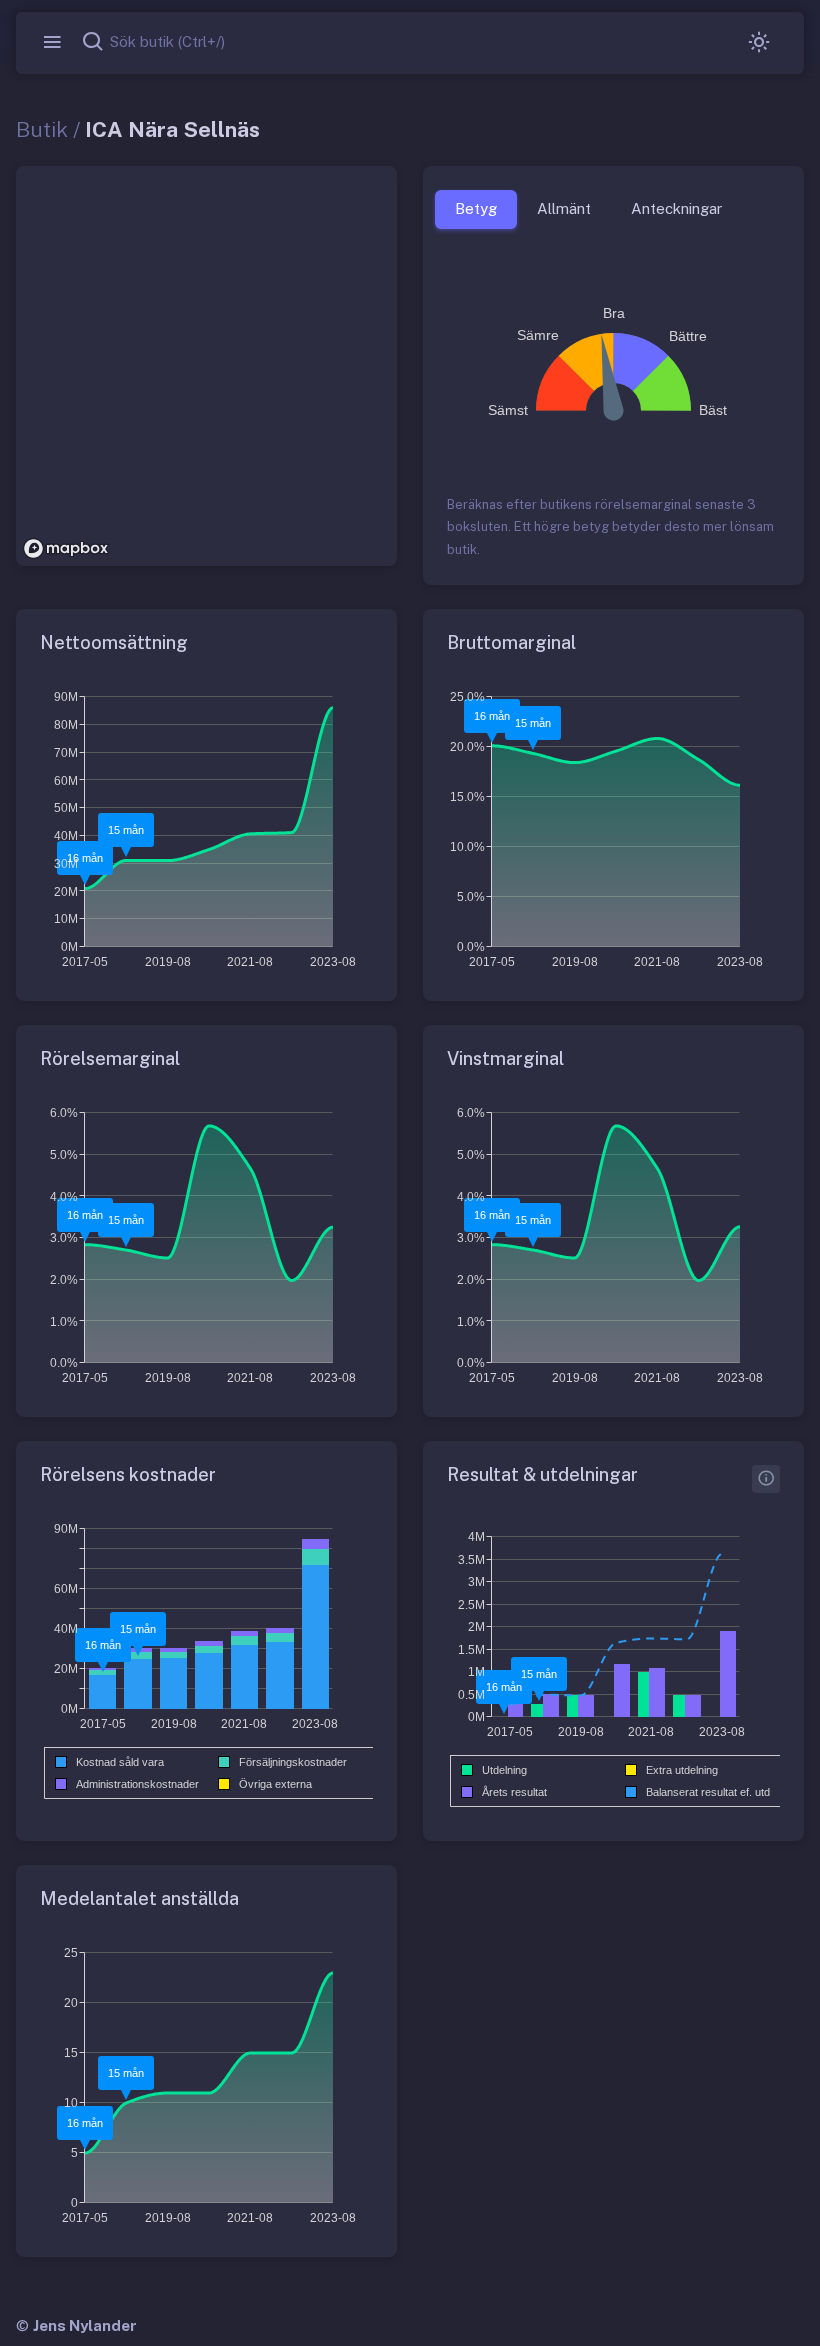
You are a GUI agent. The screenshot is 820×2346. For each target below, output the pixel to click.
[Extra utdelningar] (766, 1479)
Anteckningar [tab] (676, 208)
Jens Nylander (85, 2325)
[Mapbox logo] (66, 548)
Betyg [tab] (476, 208)
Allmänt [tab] (564, 208)
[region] (206, 366)
